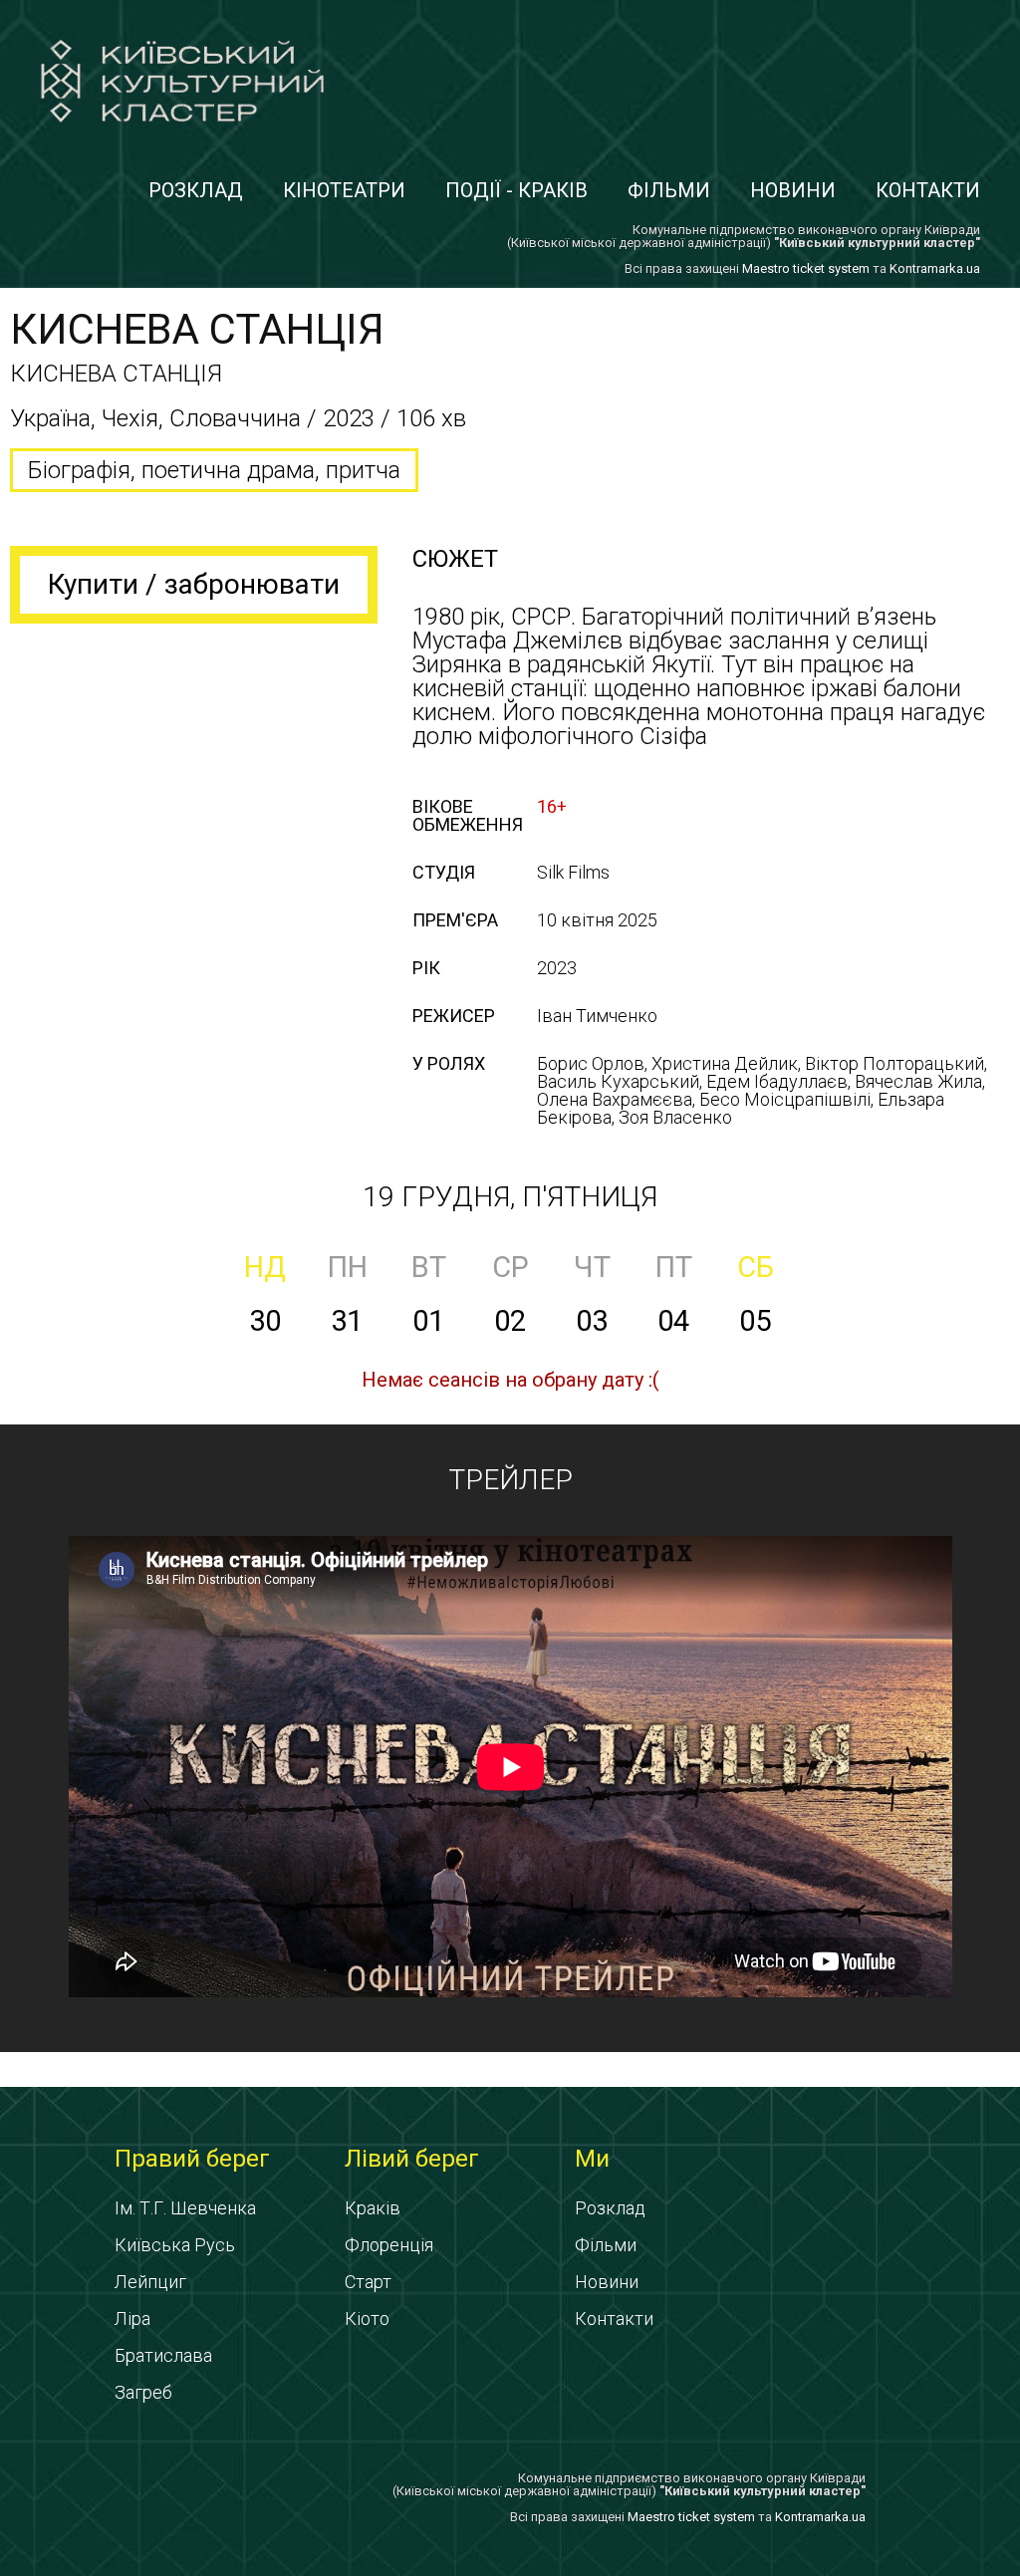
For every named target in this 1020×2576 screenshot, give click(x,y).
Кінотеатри (344, 190)
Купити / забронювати (194, 584)
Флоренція (389, 2245)
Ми (592, 2159)
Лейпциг (150, 2282)
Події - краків (516, 190)
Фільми (669, 190)
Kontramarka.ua (935, 268)
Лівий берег (412, 2159)
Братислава (163, 2355)
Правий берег (192, 2159)
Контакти (928, 190)
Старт (368, 2282)
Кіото (367, 2318)
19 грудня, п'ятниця (510, 1197)
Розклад (196, 190)
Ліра (132, 2318)
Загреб (143, 2392)
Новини (793, 190)
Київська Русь (175, 2245)
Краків (373, 2208)
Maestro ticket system (806, 268)
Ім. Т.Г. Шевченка (185, 2208)
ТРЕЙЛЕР (510, 1480)
